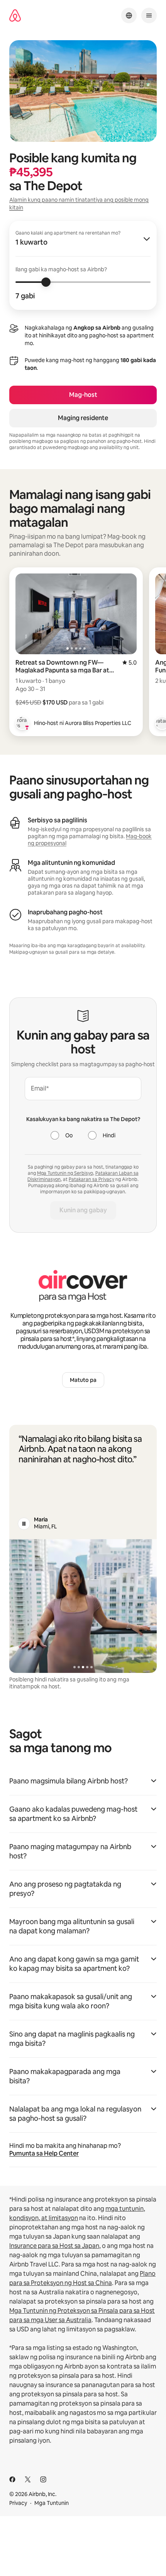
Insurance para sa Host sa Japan (54, 2246)
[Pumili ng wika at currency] (129, 15)
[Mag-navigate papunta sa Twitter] (28, 2479)
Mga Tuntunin (52, 2503)
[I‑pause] (24, 1524)
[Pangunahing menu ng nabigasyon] (149, 15)
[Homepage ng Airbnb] (15, 16)
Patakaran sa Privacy (91, 1179)
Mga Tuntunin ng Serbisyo (65, 1173)
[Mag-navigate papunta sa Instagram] (43, 2479)
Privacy (18, 2503)
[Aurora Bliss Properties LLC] (22, 723)
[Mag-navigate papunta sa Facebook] (12, 2479)
